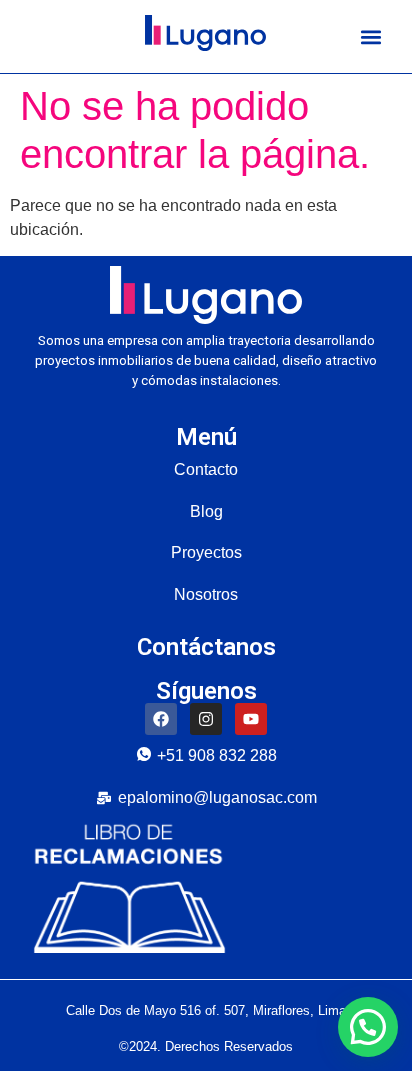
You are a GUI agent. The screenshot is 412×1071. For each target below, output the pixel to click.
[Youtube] (251, 719)
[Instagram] (206, 719)
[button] (370, 36)
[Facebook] (161, 719)
